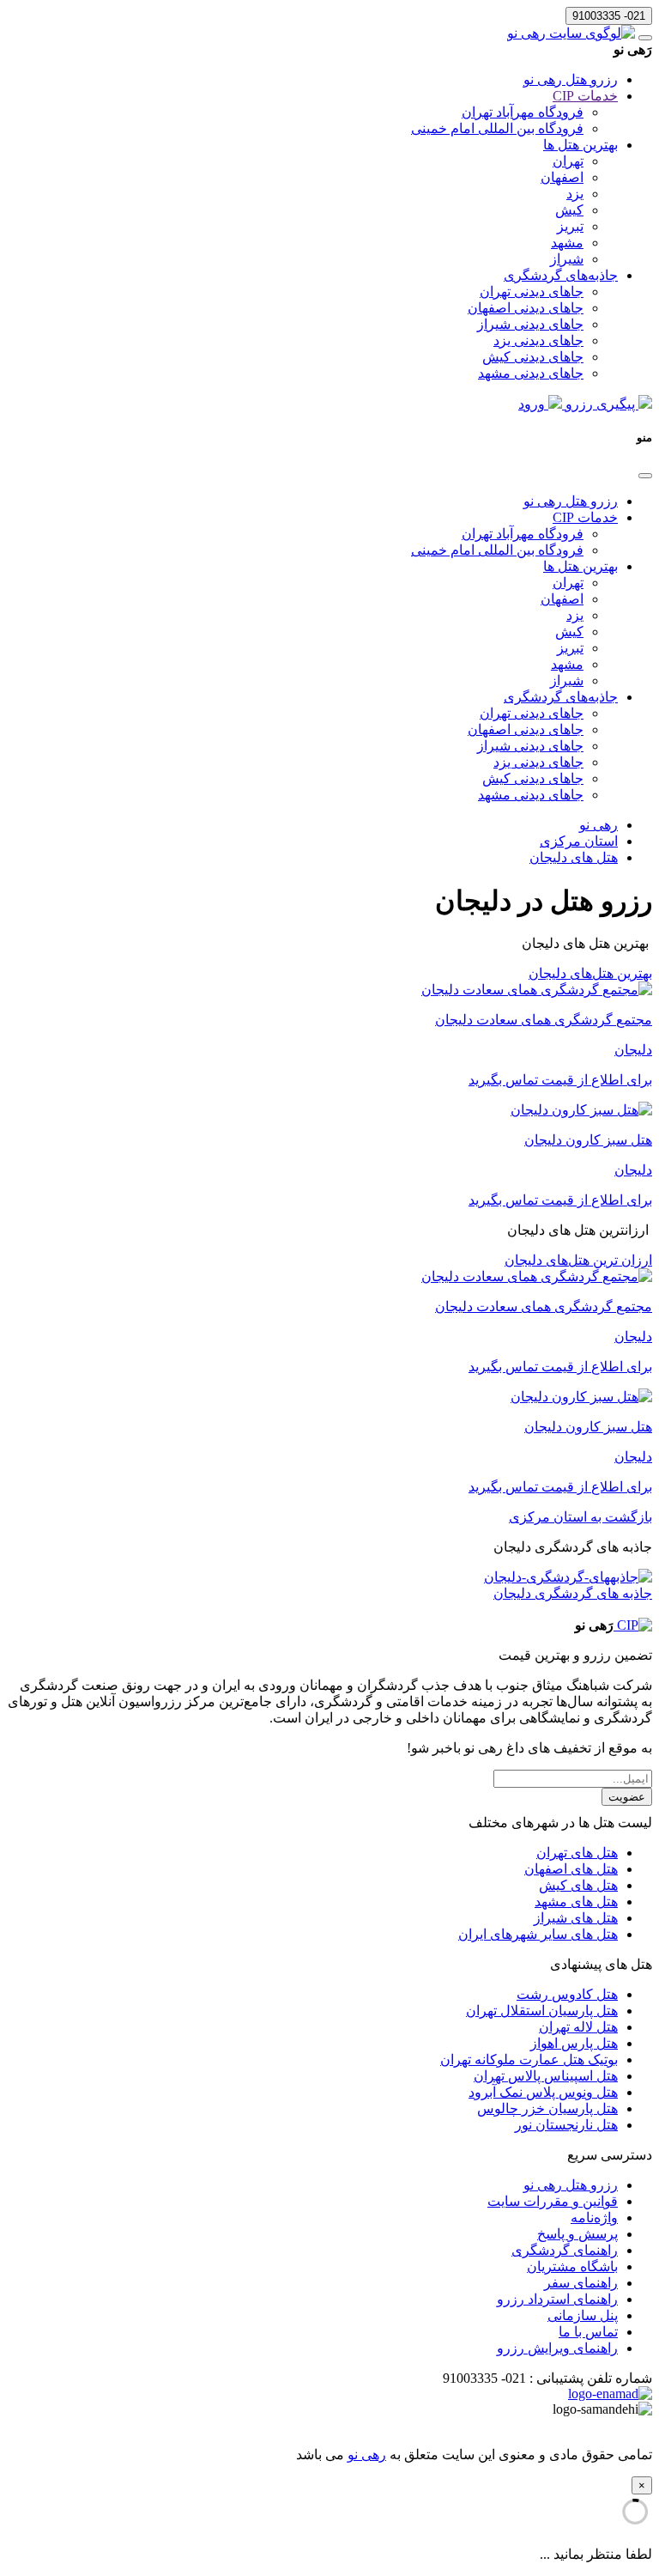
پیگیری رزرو (600, 404)
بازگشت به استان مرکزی (580, 1517)
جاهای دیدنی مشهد (531, 373)
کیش (569, 210)
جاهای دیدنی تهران (532, 292)
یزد (575, 194)
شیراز (567, 259)
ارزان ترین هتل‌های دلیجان (578, 1260)
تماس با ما (588, 2332)
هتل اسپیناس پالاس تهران (546, 2076)
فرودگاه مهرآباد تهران (523, 112)
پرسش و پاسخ (577, 2234)
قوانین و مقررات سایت (553, 2201)
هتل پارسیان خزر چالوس (547, 2108)
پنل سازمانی (583, 2315)
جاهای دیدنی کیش (533, 357)
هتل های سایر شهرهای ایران (538, 1934)
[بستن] (645, 476)
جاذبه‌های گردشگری (561, 275)
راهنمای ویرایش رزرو (557, 2348)
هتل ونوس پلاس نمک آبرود (543, 2092)
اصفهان (562, 177)
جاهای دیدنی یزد (538, 340)
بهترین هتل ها (580, 145)
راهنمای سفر (581, 2283)
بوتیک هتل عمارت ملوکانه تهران (529, 2060)
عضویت (627, 1797)
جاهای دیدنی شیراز (530, 324)
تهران (568, 161)
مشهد (567, 243)
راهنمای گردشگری (565, 2250)
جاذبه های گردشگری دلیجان (573, 1593)
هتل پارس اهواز (574, 2043)
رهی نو (367, 2454)
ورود (533, 404)
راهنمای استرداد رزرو (557, 2299)
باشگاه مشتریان (572, 2266)
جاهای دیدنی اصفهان (526, 308)
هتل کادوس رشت (567, 1994)
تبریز (570, 226)
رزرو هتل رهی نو (571, 79)
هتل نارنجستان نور (566, 2125)
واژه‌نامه (594, 2218)
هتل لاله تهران (578, 2027)
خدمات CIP (585, 96)
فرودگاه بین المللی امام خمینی (497, 128)
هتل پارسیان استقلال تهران (542, 2011)
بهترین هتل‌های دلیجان (590, 973)
